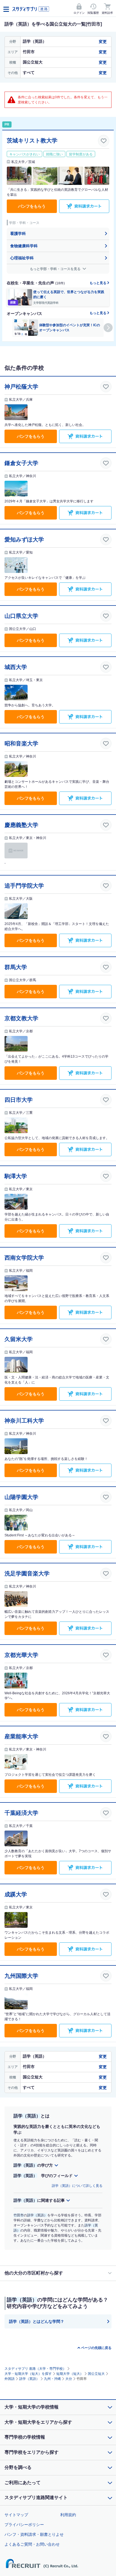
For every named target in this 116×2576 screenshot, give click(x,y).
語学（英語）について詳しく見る (77, 2186)
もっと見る (98, 283)
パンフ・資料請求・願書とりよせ (34, 2534)
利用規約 (68, 2515)
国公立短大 (96, 2374)
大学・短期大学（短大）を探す (28, 2374)
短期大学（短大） (70, 2374)
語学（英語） (29, 2379)
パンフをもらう (32, 206)
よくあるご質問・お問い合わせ (32, 2544)
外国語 (10, 2379)
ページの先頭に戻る (96, 2348)
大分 (69, 2379)
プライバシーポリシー (24, 2525)
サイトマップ (16, 2515)
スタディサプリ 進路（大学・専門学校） (35, 2369)
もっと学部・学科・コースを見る (56, 269)
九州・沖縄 (52, 2379)
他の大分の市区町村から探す (34, 2273)
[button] (108, 328)
